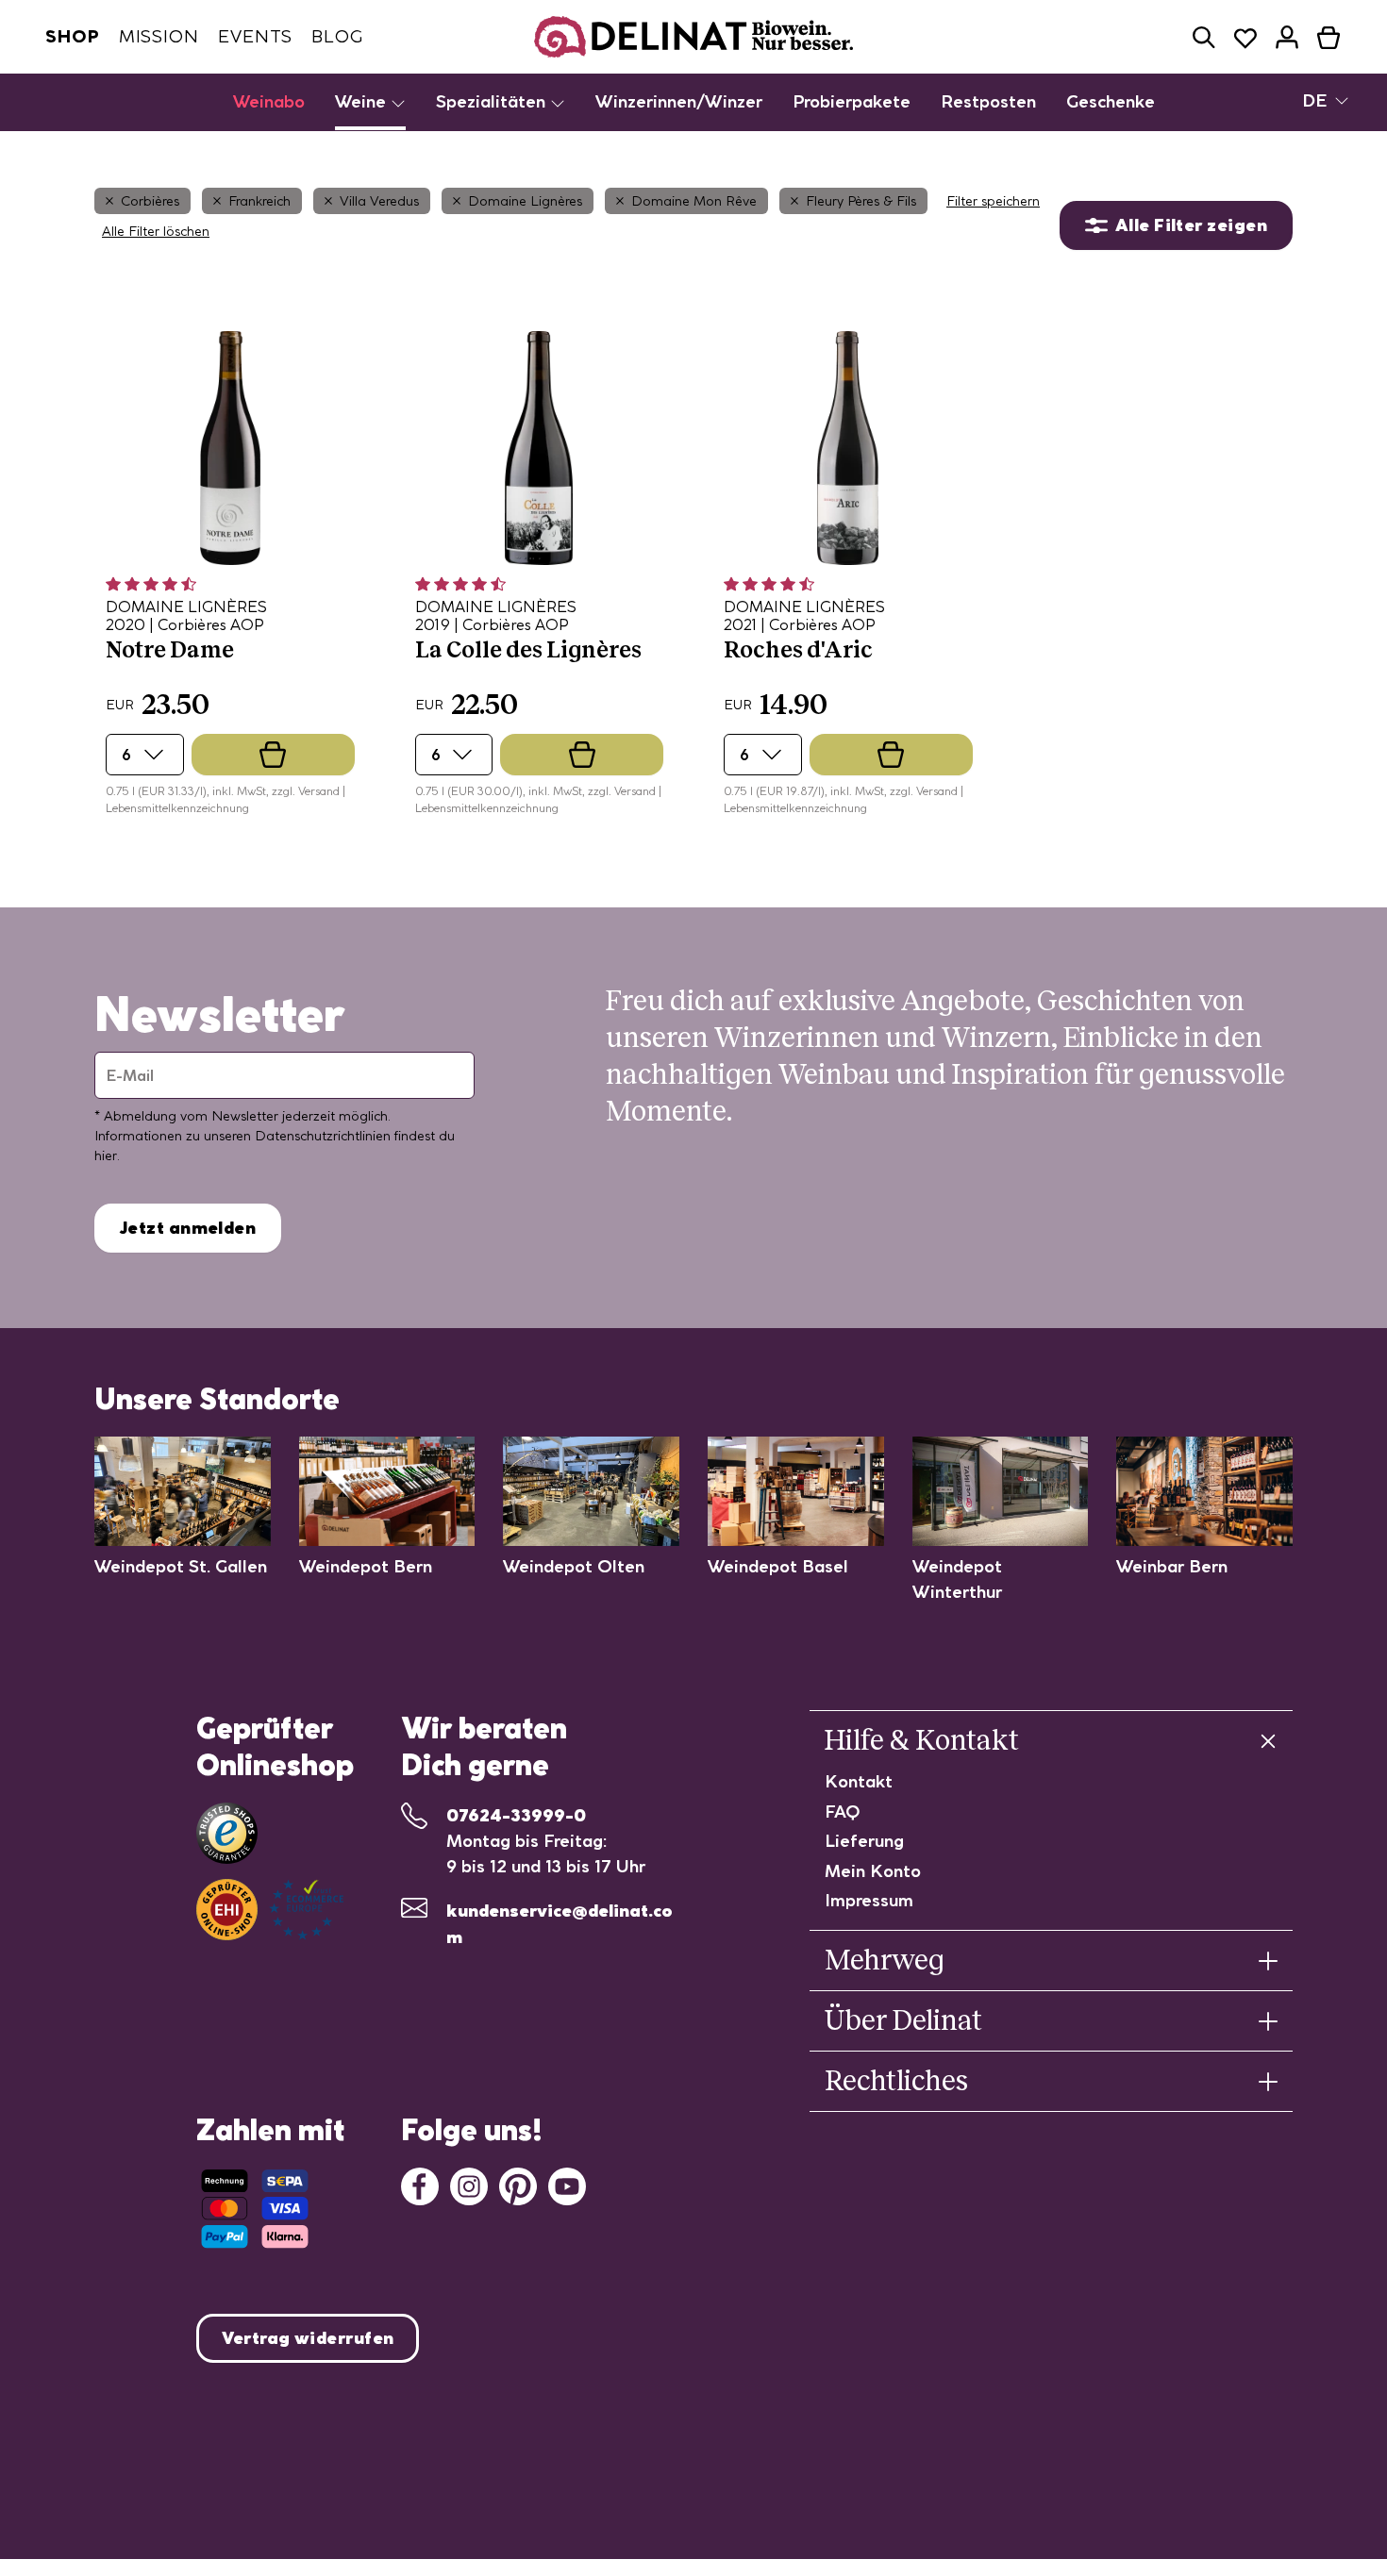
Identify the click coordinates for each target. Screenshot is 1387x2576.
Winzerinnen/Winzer (679, 101)
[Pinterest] (518, 2185)
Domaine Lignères (525, 201)
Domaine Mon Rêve (694, 201)
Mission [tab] (159, 36)
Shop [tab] (73, 36)
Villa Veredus (379, 201)
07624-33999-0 (516, 1815)
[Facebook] (420, 2185)
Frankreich (259, 201)
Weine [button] (363, 101)
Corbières (150, 201)
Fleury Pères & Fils (861, 201)
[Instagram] (469, 2185)
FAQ (843, 1812)
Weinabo (269, 101)
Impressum (869, 1900)
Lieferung (864, 1841)
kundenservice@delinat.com (560, 1924)
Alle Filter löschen (156, 231)
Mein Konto (873, 1871)
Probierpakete (852, 101)
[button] (1204, 37)
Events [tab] (255, 36)
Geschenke (1111, 101)
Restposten (988, 101)
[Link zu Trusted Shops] (227, 1833)
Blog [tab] (337, 36)
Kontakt (859, 1781)
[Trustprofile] (270, 1910)
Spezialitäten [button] (493, 101)
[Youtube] (567, 2185)
